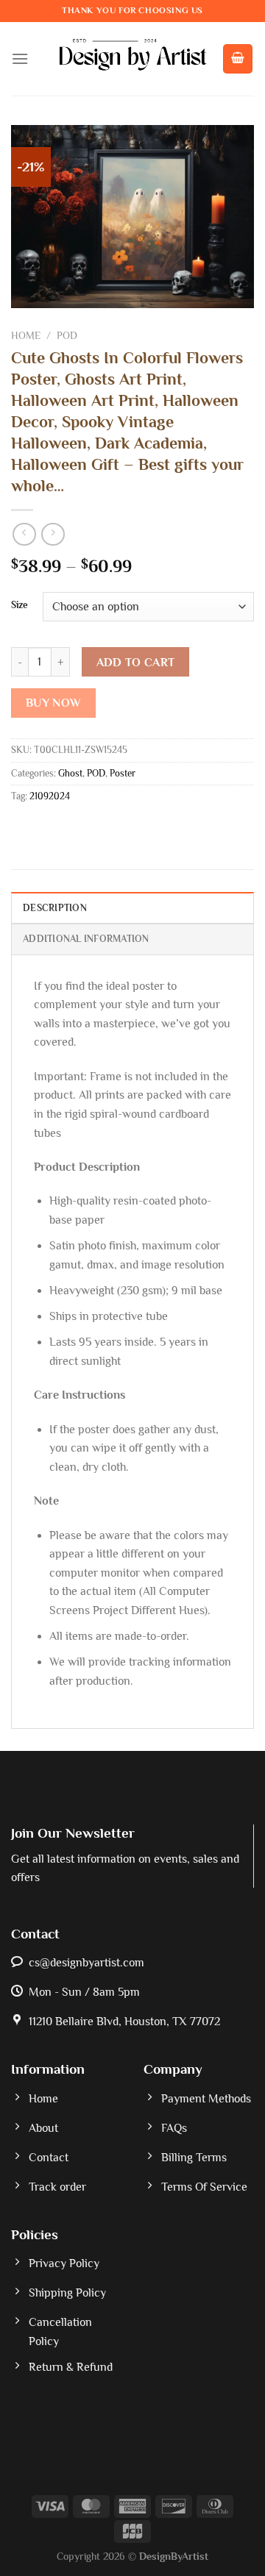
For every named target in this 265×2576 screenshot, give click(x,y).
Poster (123, 773)
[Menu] (20, 58)
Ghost (70, 773)
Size (20, 605)
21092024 (50, 796)
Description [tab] (55, 908)
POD (67, 336)
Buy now (54, 703)
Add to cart (136, 662)
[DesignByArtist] (133, 59)
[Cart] (238, 59)
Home (26, 336)
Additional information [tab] (86, 939)
